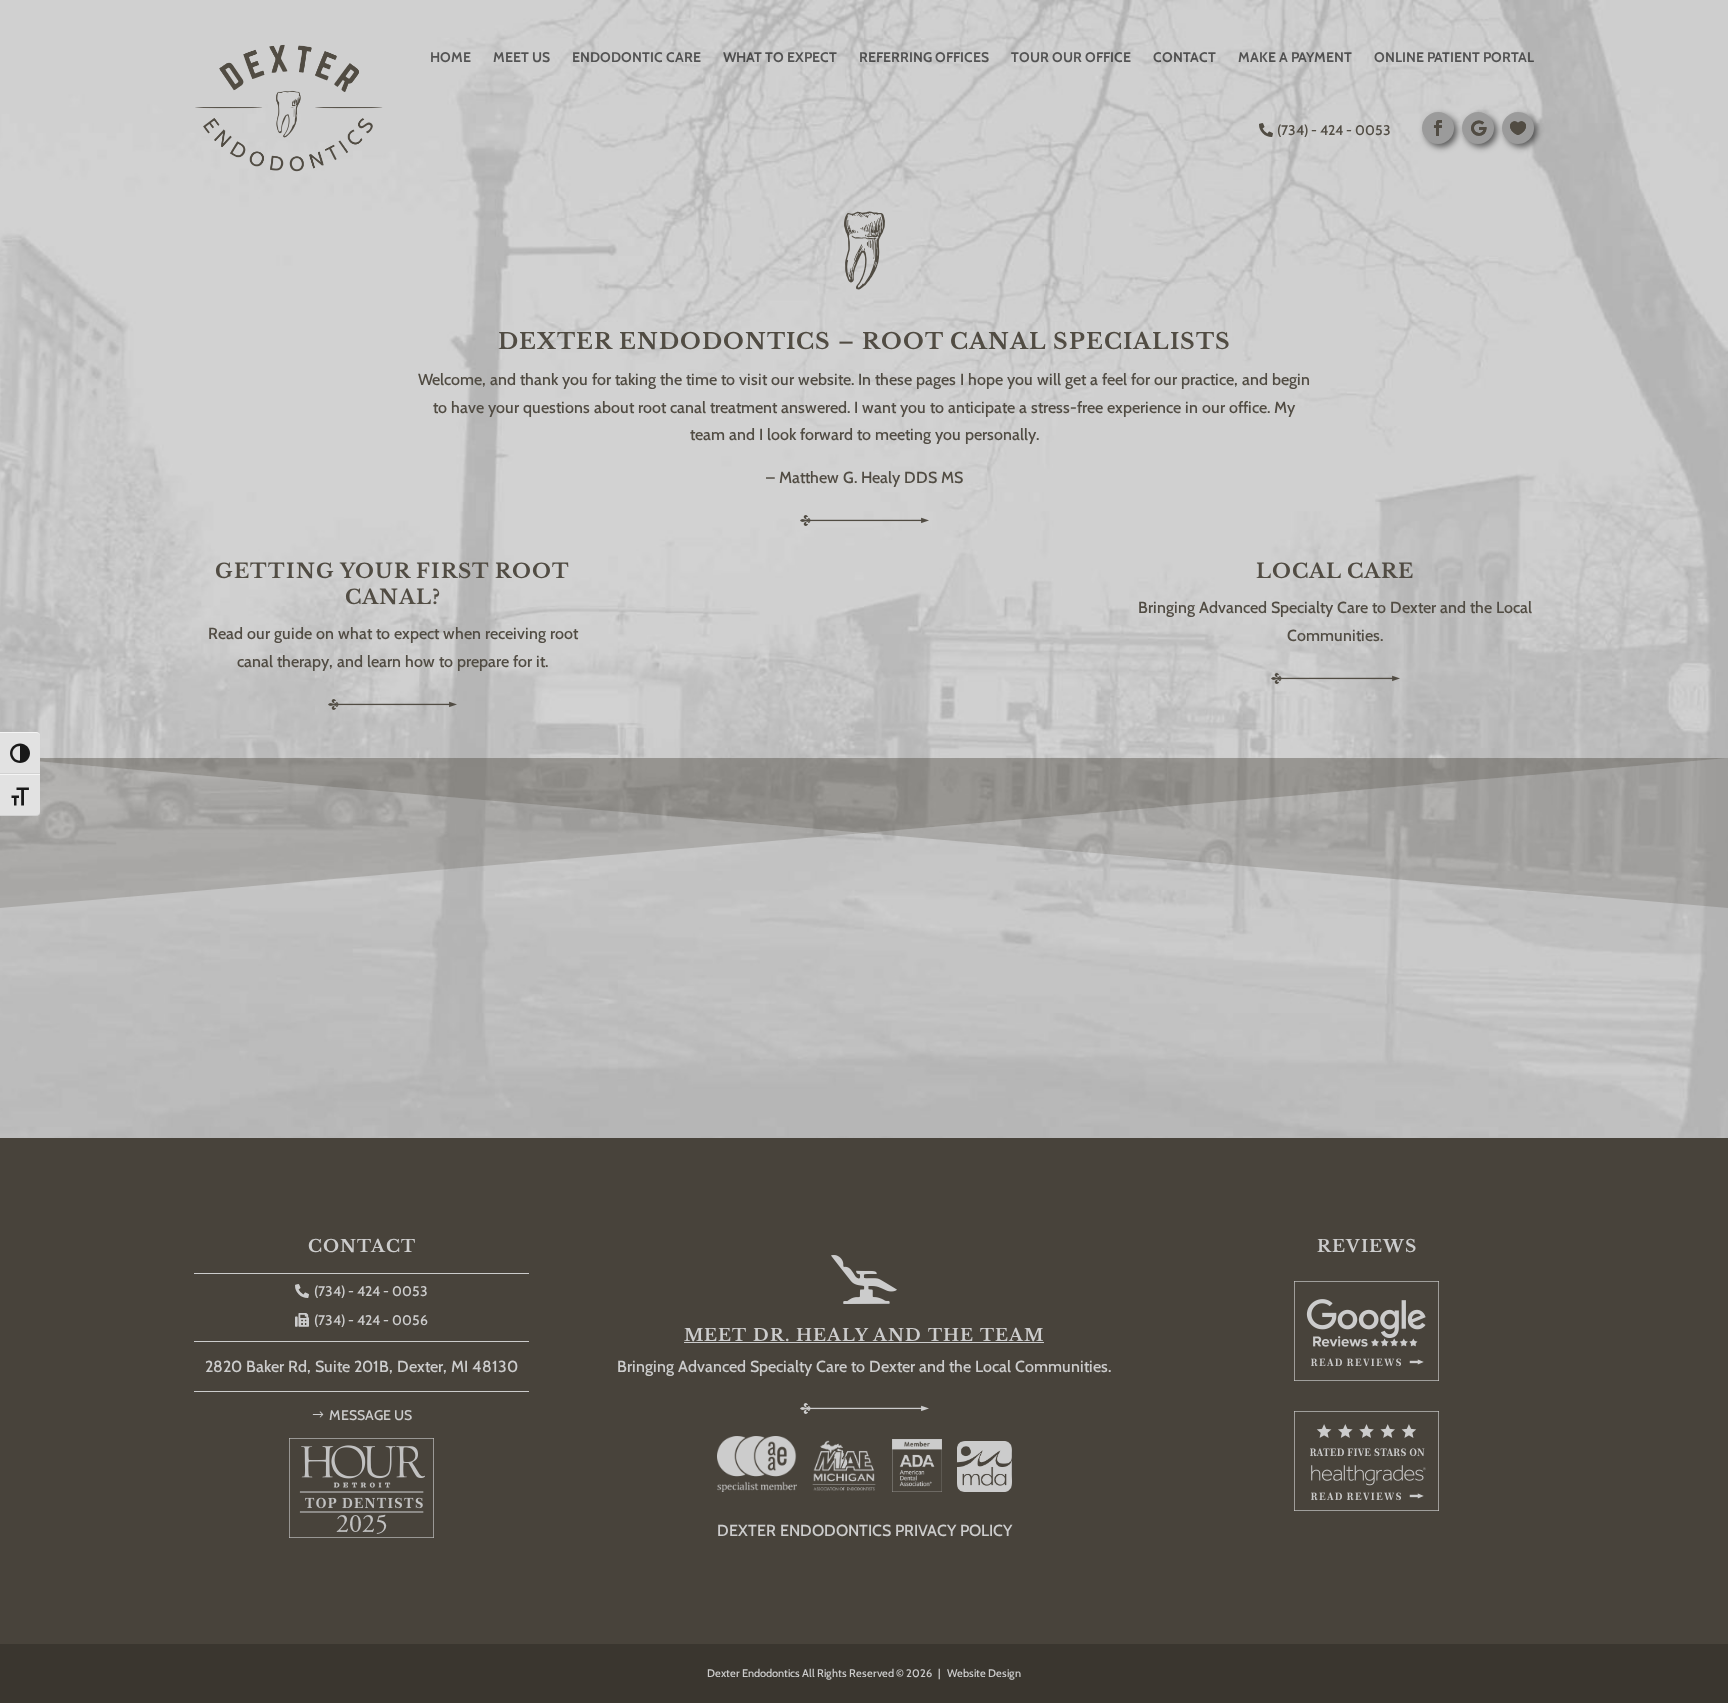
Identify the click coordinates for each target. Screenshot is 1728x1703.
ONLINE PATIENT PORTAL (1454, 57)
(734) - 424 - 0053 (1334, 130)
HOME (450, 57)
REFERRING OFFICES (924, 57)
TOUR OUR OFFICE (1071, 57)
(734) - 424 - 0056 (371, 1320)
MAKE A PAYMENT (1295, 57)
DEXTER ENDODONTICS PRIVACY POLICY (864, 1530)
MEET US (521, 57)
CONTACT (1184, 57)
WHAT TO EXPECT (780, 57)
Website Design (984, 1673)
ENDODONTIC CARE (636, 57)
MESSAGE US (370, 1415)
